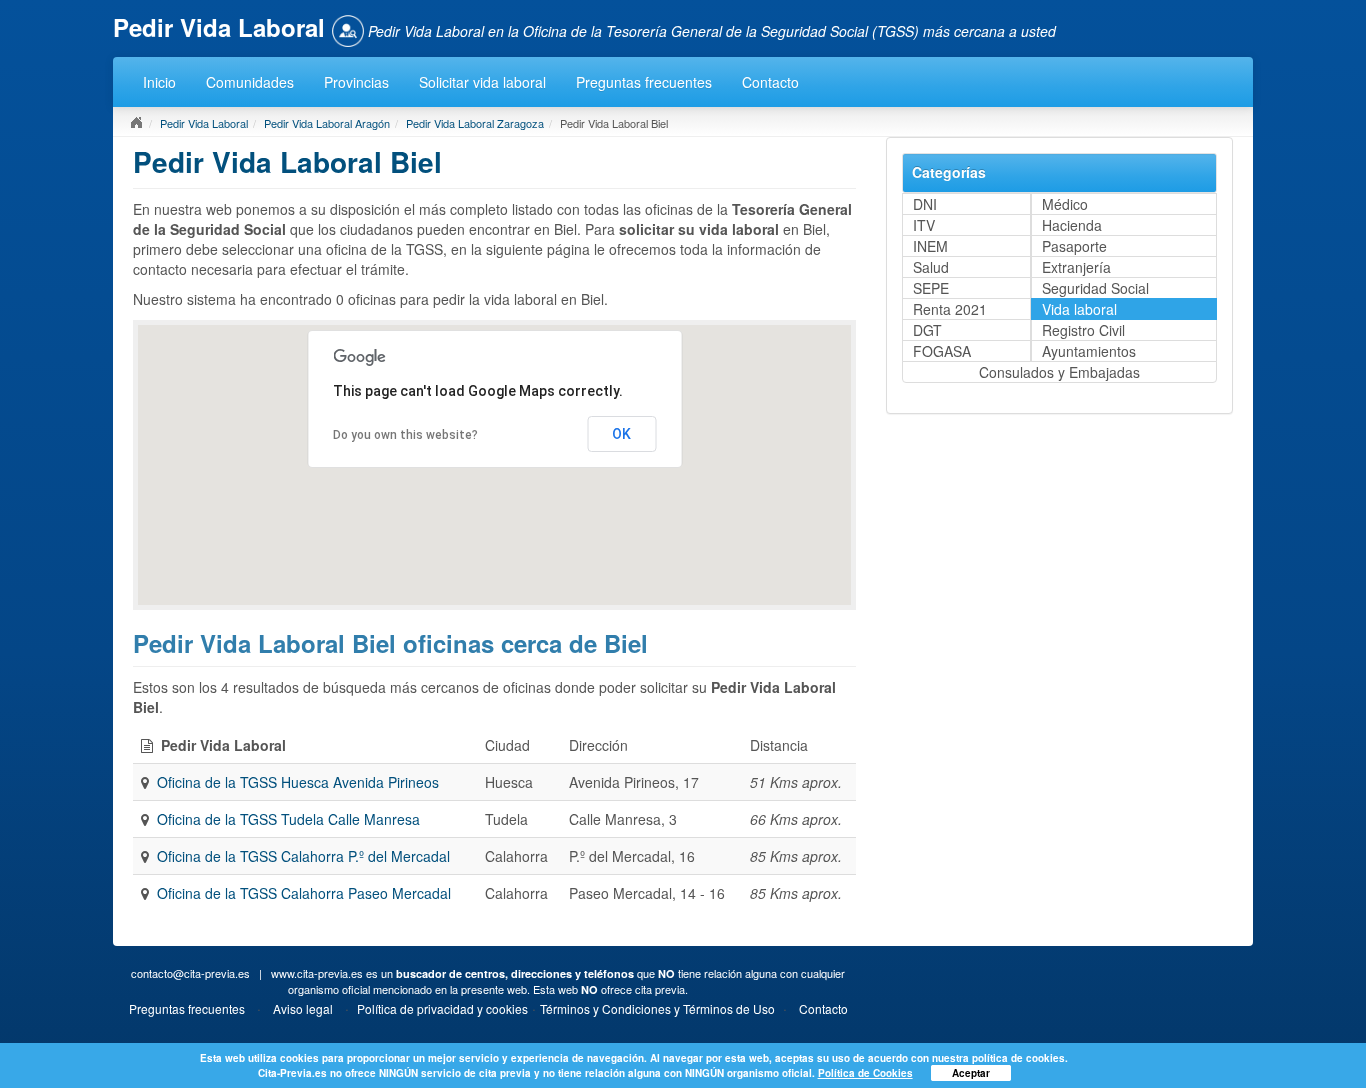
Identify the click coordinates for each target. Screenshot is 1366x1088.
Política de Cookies (865, 1073)
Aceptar (971, 1073)
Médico (1065, 204)
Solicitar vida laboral (482, 82)
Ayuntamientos (1089, 351)
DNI (925, 204)
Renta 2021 (950, 309)
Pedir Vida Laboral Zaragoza (475, 123)
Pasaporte (1074, 246)
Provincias (356, 82)
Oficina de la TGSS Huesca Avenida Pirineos (298, 782)
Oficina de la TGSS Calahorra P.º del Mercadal (303, 856)
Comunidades (250, 82)
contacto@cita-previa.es (190, 973)
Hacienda (1072, 225)
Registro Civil (1083, 330)
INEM (930, 246)
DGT (927, 330)
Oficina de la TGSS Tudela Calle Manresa (288, 819)
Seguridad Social (1095, 288)
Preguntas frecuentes (644, 82)
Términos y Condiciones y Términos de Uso (657, 1008)
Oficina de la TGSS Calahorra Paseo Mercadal (304, 893)
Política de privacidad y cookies (442, 1008)
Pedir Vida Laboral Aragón (327, 123)
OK (621, 434)
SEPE (931, 288)
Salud (931, 267)
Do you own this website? (405, 435)
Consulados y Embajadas (1059, 372)
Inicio (159, 82)
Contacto (770, 82)
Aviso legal (303, 1008)
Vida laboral (1079, 309)
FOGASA (942, 351)
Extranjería (1076, 267)
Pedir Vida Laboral (204, 123)
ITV (924, 225)
